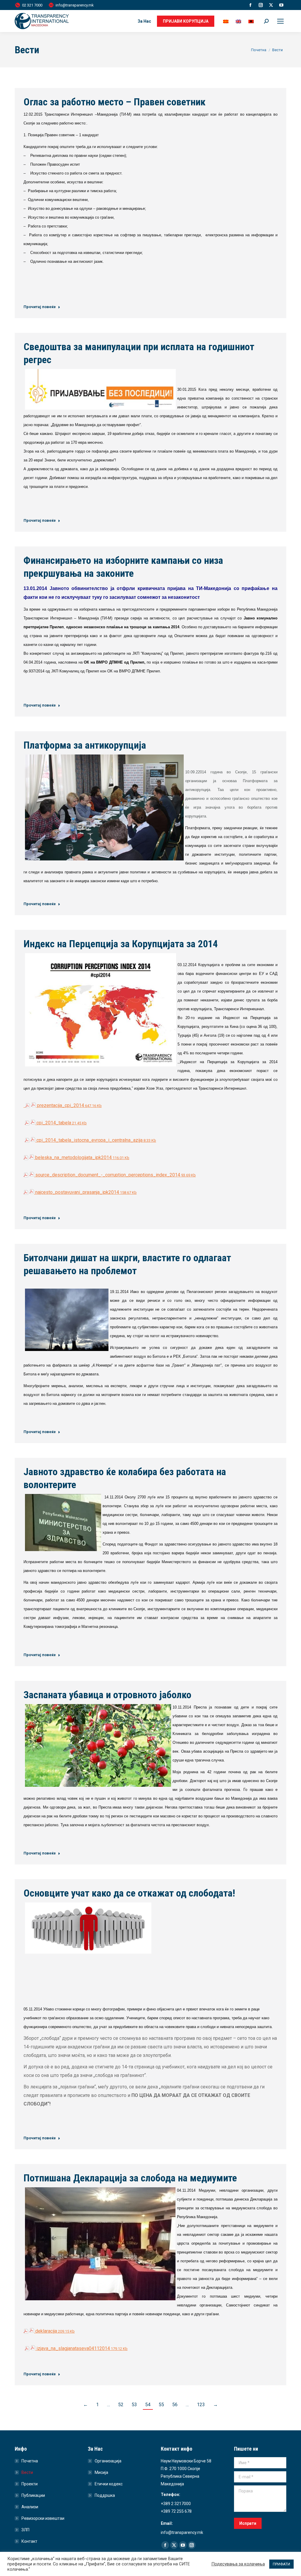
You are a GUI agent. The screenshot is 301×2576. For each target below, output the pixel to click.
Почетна (30, 2461)
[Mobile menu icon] (280, 21)
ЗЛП (25, 2530)
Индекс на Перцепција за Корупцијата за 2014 (121, 944)
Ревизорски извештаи (43, 2518)
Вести (27, 2472)
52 (121, 2405)
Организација (108, 2461)
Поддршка (105, 2495)
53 (134, 2405)
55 (161, 2405)
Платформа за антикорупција (85, 745)
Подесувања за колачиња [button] (238, 2564)
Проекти (30, 2484)
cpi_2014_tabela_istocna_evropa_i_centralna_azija (96, 1140)
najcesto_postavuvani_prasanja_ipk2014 (85, 1192)
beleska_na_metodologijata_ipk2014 (82, 1157)
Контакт (29, 2541)
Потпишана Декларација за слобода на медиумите (130, 2178)
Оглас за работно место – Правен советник (114, 102)
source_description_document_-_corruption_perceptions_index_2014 (115, 1175)
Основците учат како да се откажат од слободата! (129, 1893)
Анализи (30, 2507)
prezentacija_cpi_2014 (69, 1105)
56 (175, 2405)
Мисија (101, 2472)
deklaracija (54, 2331)
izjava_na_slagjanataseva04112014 (81, 2348)
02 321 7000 (32, 5)
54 (148, 2405)
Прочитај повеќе (40, 307)
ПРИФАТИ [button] (281, 2564)
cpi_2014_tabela (61, 1123)
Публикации (33, 2495)
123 (201, 2405)
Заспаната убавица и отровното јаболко (107, 1695)
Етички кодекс (109, 2484)
